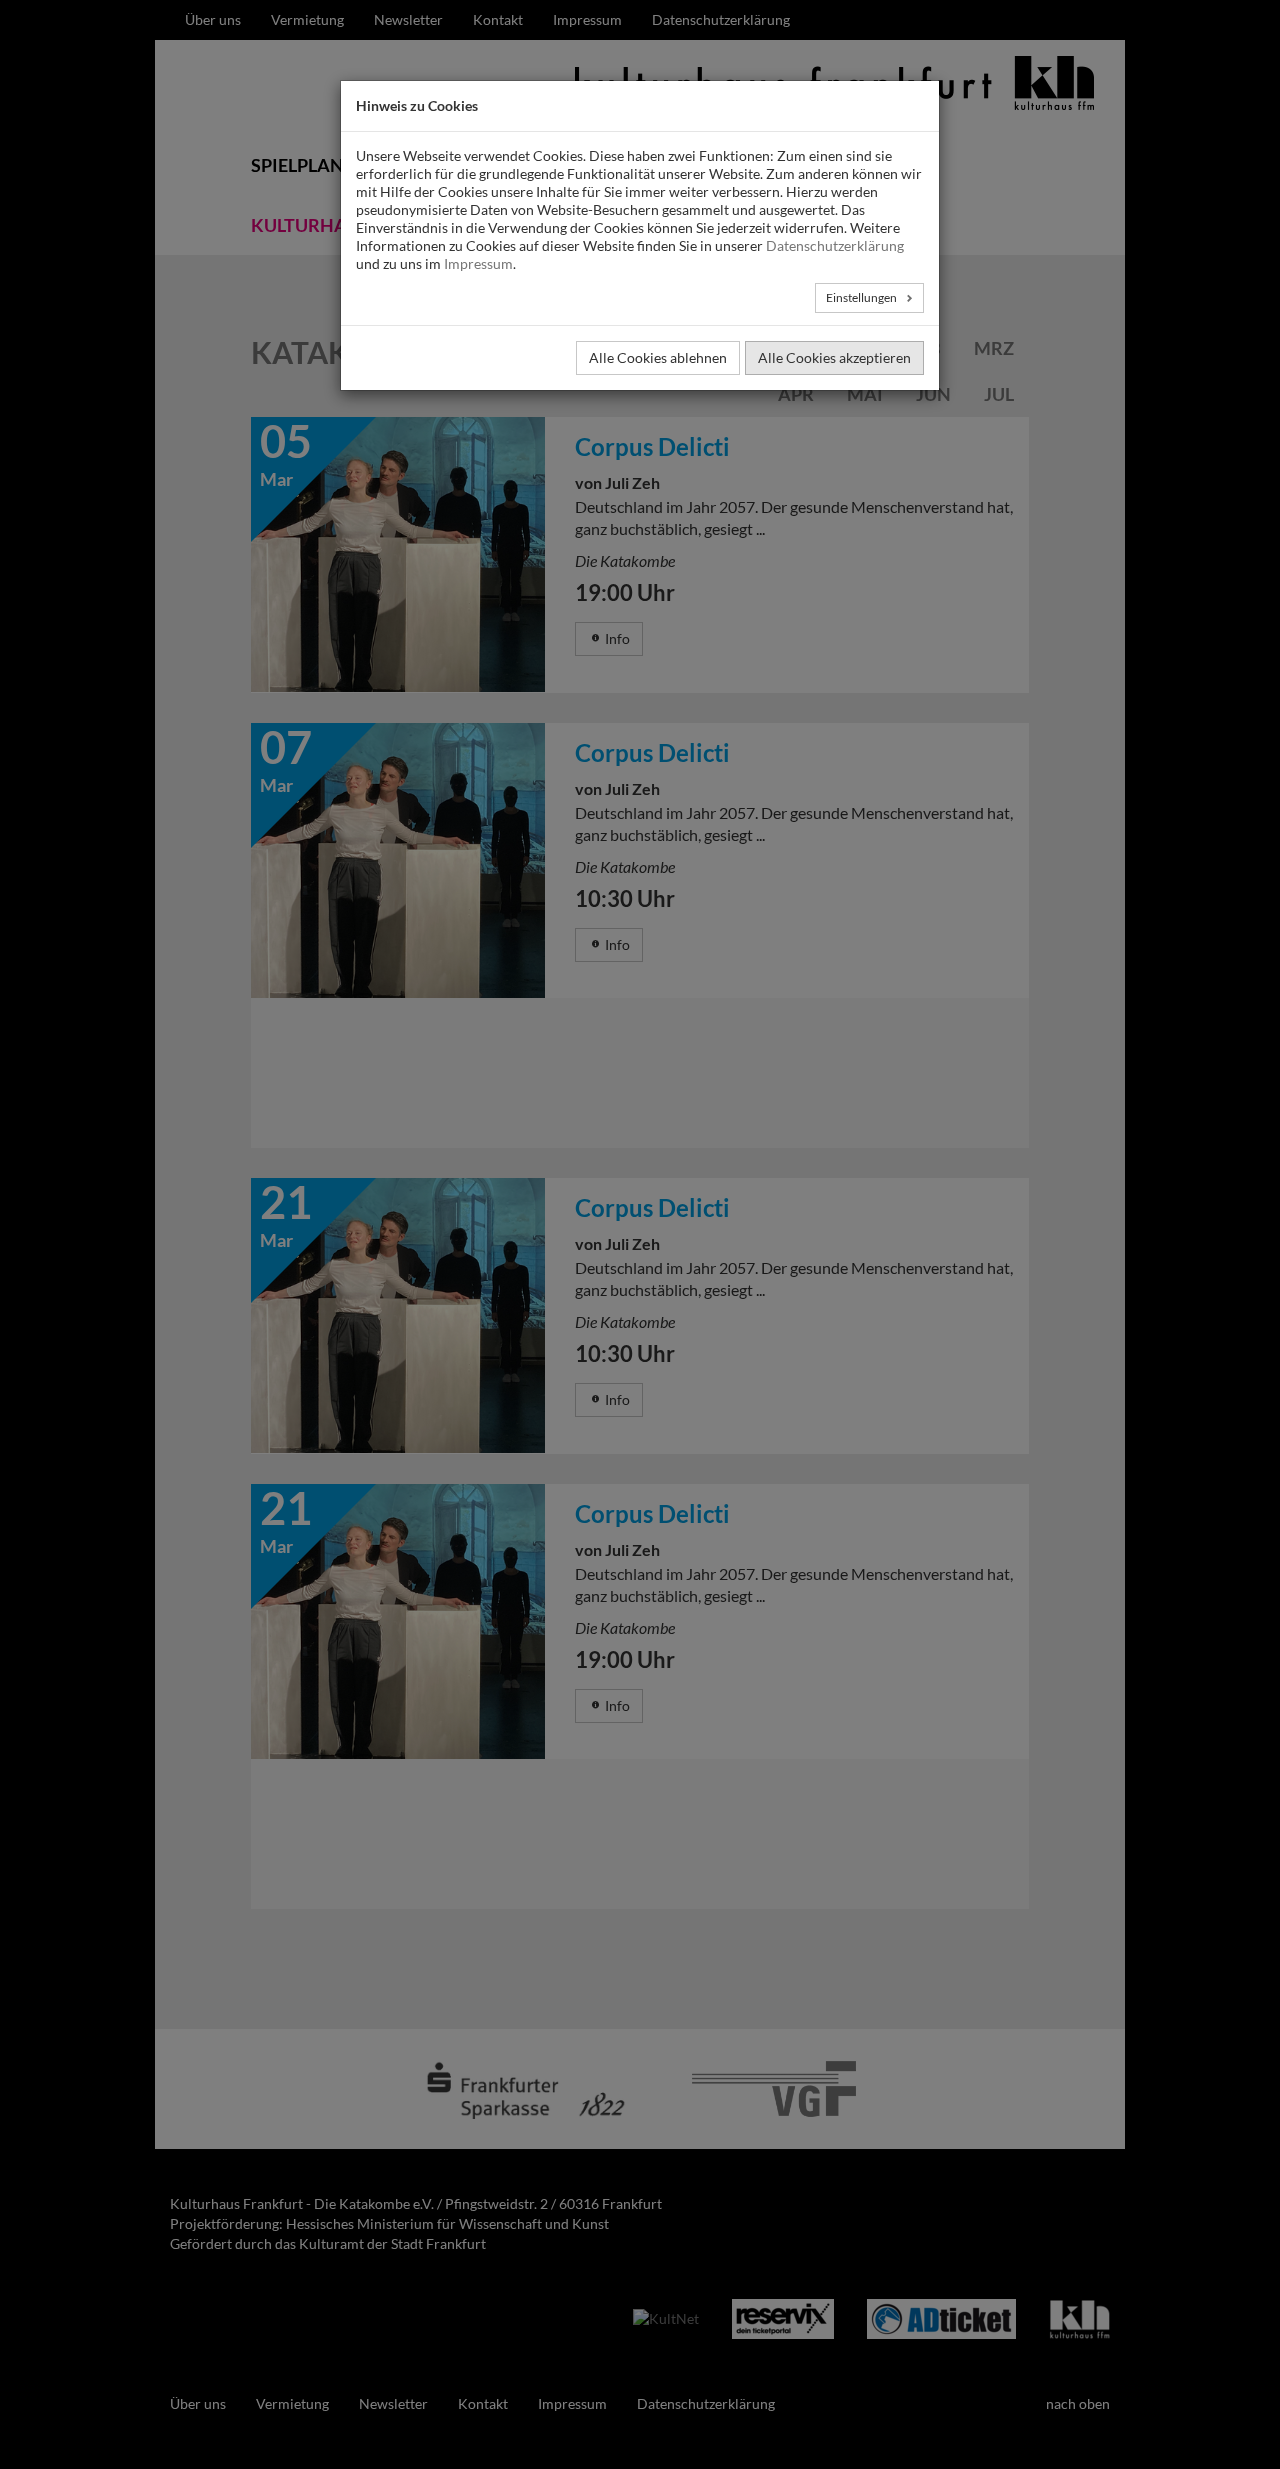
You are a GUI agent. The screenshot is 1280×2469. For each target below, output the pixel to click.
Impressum (478, 263)
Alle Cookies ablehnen (658, 357)
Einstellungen (862, 297)
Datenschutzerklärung (835, 245)
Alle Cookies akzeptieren (834, 357)
